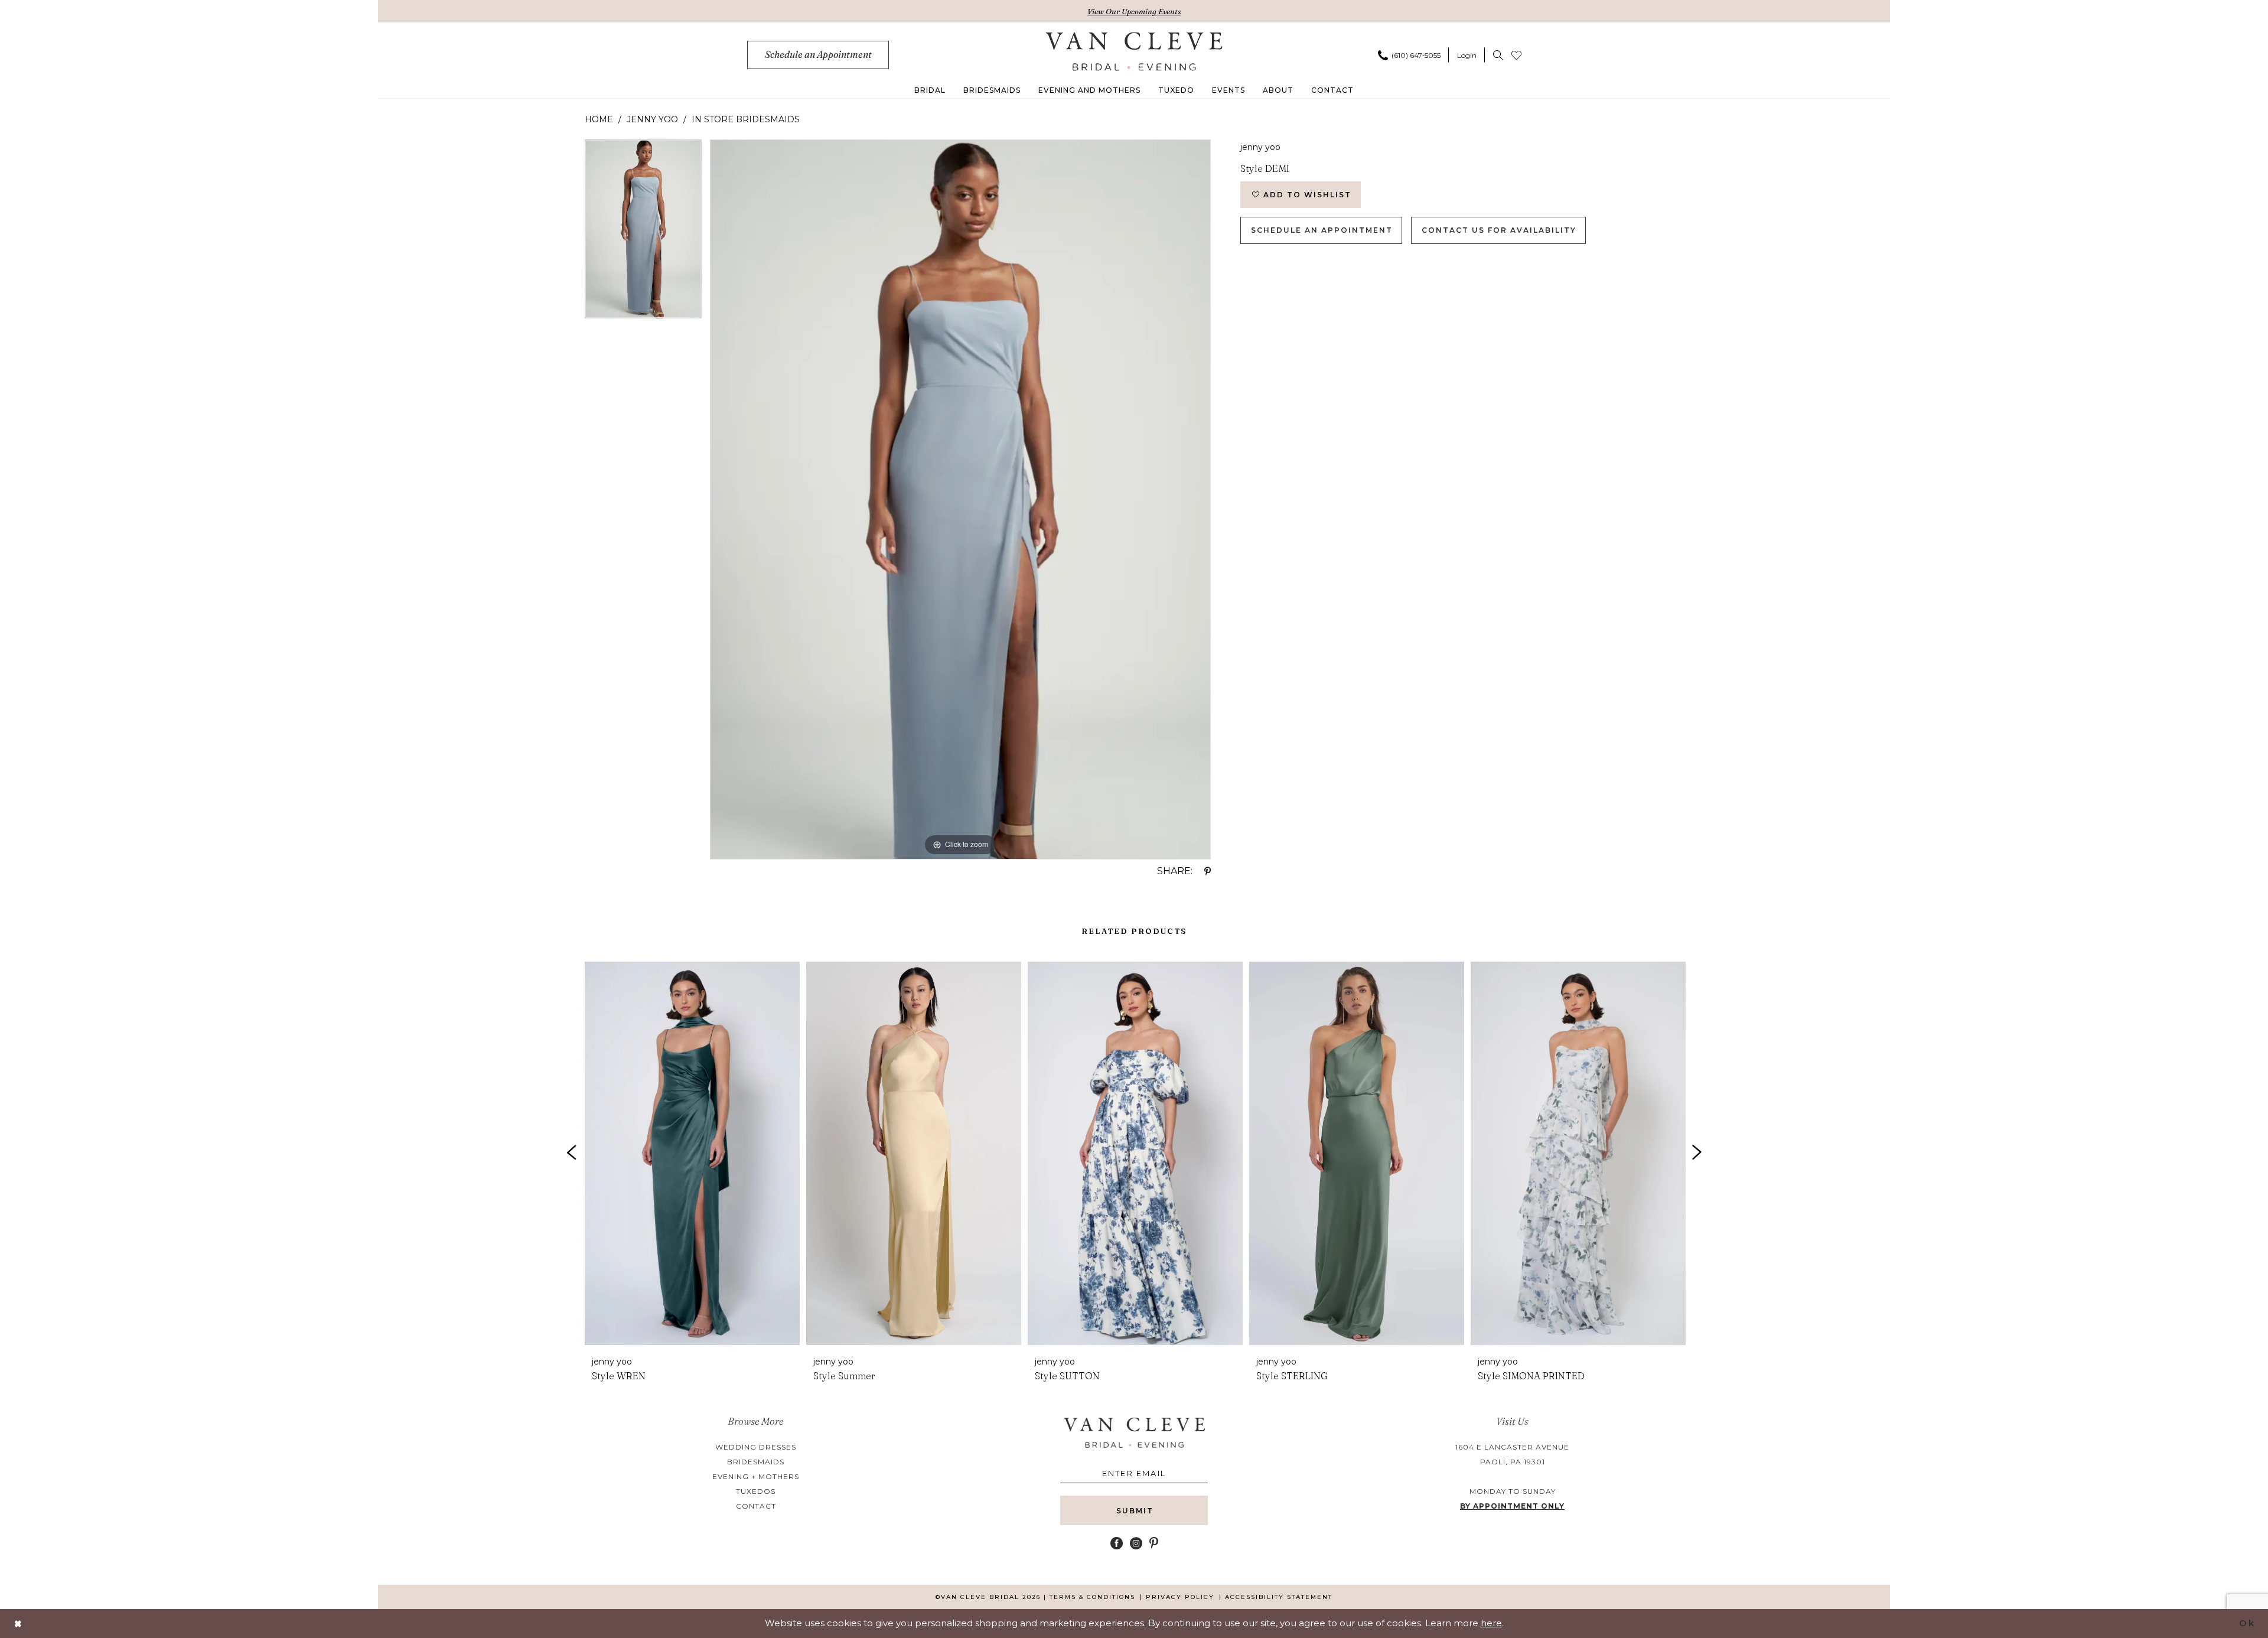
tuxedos (756, 1491)
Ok (2247, 1623)
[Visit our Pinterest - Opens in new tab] (1154, 1543)
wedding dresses (756, 1447)
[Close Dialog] (18, 1624)
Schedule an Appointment (1322, 230)
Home (599, 119)
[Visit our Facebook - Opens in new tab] (1117, 1543)
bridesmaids (756, 1462)
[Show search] (1498, 55)
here (1491, 1623)
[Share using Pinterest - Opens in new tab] (1208, 871)
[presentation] (692, 1153)
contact (756, 1506)
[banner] (1134, 51)
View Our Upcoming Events (1134, 11)
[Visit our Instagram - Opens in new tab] (1136, 1543)
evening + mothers (756, 1476)
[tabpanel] (643, 233)
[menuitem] (818, 55)
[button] (1467, 55)
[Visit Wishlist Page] (1516, 55)
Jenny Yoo (652, 119)
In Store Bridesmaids (746, 119)
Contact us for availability (1499, 230)
